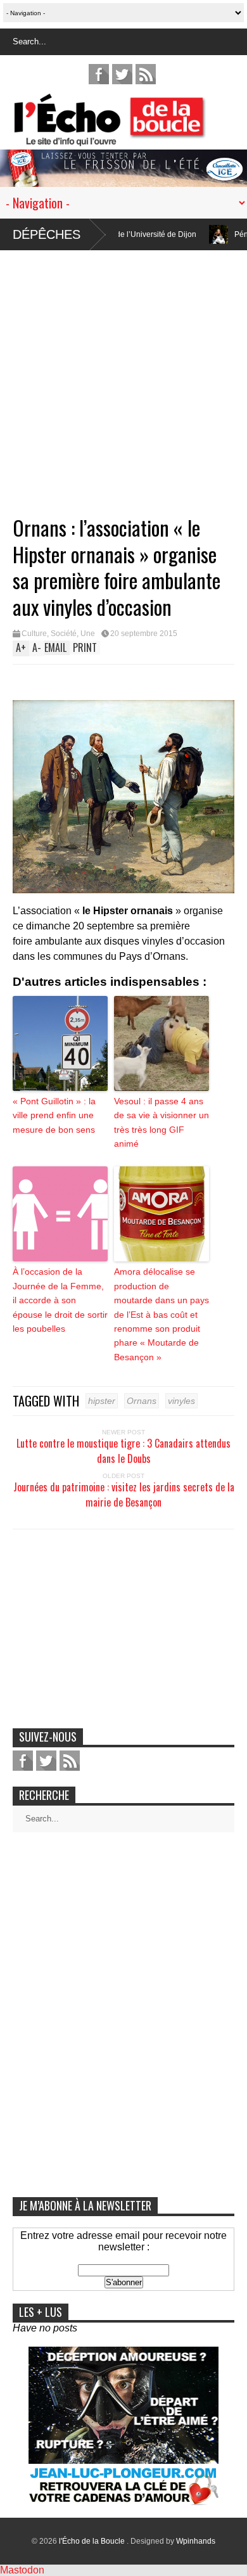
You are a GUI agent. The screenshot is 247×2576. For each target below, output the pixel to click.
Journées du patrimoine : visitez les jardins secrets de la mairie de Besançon (124, 1495)
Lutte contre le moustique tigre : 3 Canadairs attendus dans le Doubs (123, 1451)
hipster (102, 1401)
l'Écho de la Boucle (93, 2541)
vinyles (181, 1401)
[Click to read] (174, 234)
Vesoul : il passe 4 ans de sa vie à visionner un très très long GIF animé (161, 1122)
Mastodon (22, 2570)
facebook (99, 74)
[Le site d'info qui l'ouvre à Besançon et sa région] (130, 138)
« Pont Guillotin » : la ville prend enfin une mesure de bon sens (54, 1115)
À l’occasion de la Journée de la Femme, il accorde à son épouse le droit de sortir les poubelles (60, 1300)
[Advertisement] (123, 374)
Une (88, 634)
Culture (34, 634)
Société (64, 634)
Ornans (142, 1401)
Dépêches (47, 234)
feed (146, 74)
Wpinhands (196, 2541)
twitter (122, 74)
